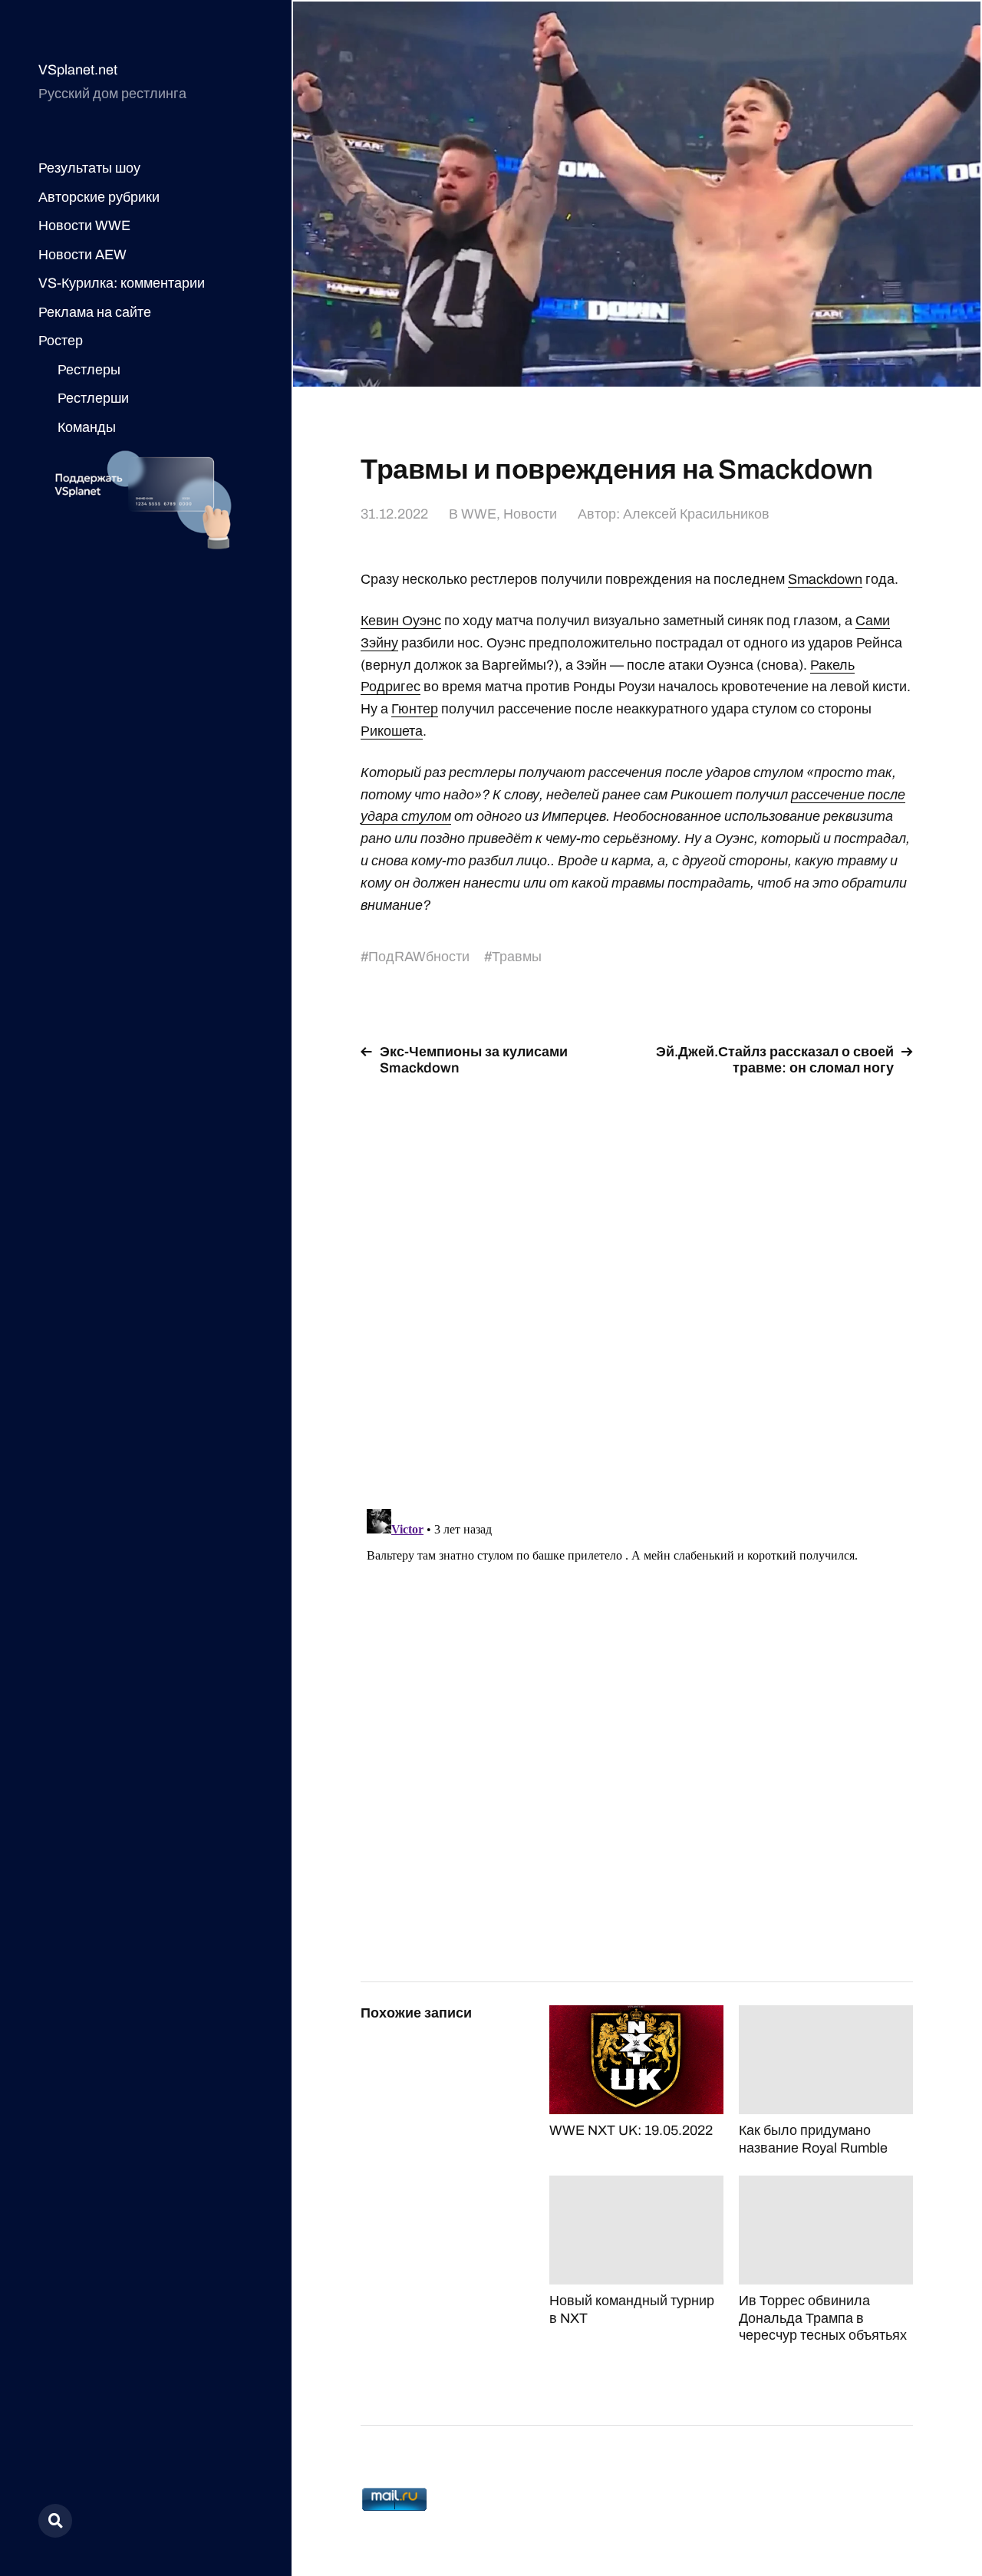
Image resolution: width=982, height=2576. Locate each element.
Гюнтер (415, 709)
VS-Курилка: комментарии (122, 283)
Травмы (517, 957)
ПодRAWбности (419, 957)
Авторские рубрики (99, 197)
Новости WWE (84, 226)
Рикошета (392, 731)
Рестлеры (89, 370)
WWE (479, 514)
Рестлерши (93, 398)
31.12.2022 (394, 514)
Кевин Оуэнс (401, 621)
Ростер (61, 341)
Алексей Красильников (696, 514)
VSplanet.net (78, 70)
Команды (87, 427)
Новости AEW (82, 255)
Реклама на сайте (95, 312)
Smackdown (825, 579)
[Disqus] (637, 1283)
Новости (530, 514)
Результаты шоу (89, 168)
